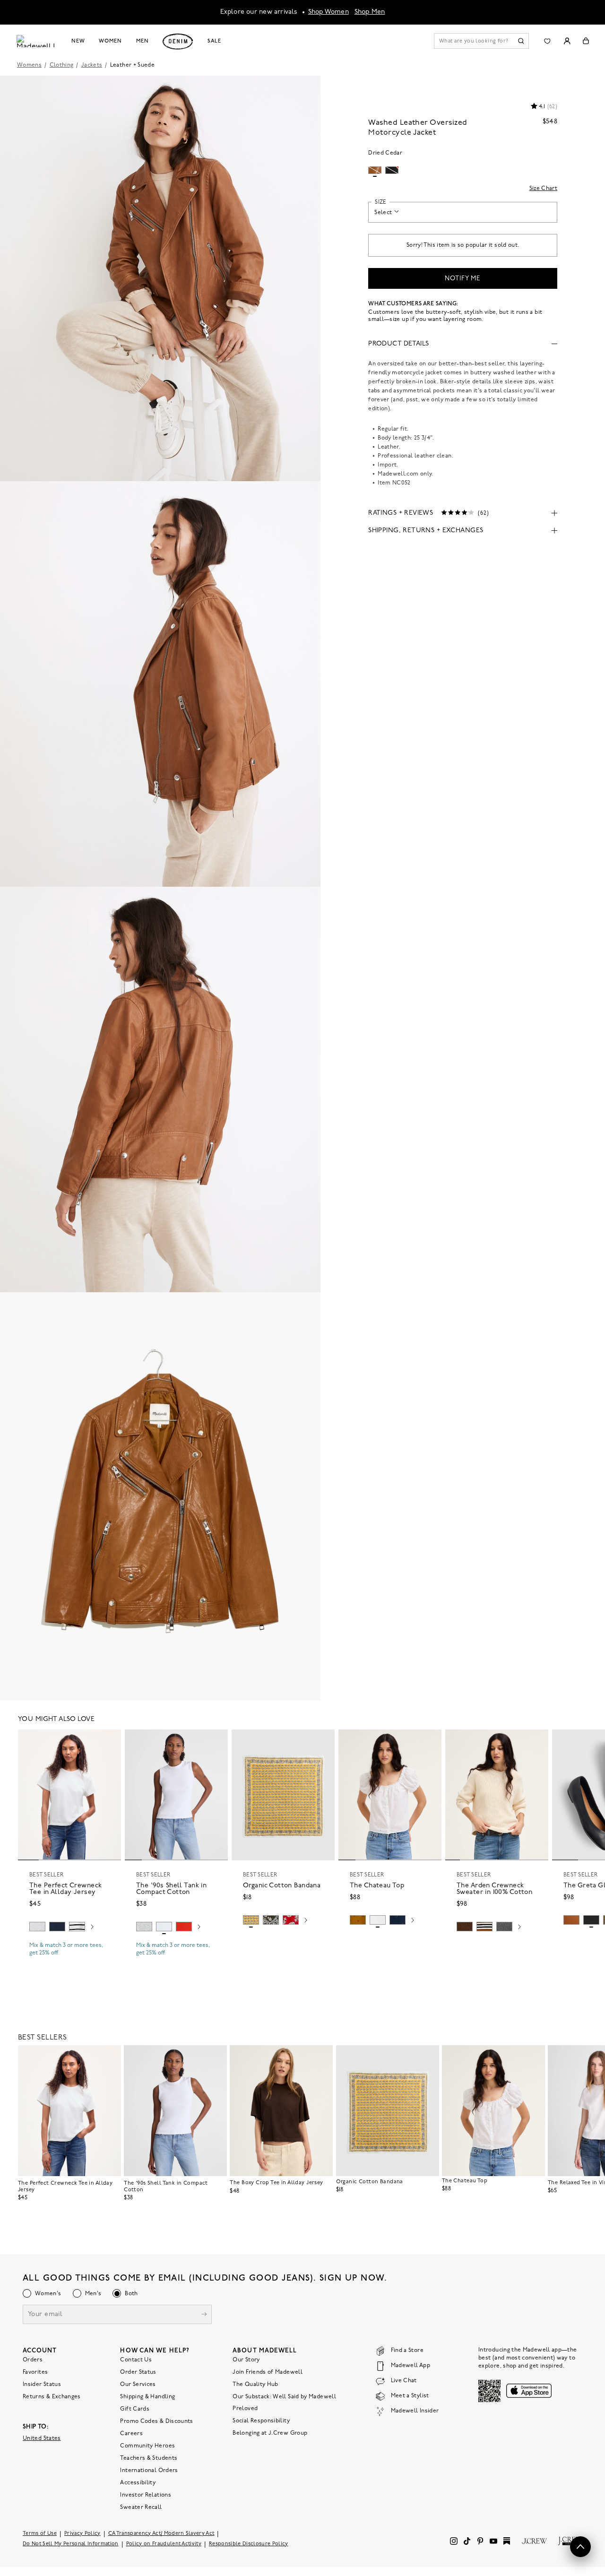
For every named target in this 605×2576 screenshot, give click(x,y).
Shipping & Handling (147, 2397)
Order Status (138, 2372)
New (78, 41)
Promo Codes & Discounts (156, 2421)
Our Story (246, 2360)
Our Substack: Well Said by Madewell (284, 2397)
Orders (33, 2360)
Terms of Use (40, 2534)
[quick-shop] (69, 1961)
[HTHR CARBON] (504, 1927)
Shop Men (370, 12)
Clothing (62, 65)
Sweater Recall (141, 2507)
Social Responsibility (261, 2421)
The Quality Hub (255, 2385)
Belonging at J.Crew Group (270, 2433)
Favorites (35, 2372)
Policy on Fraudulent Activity (164, 2544)
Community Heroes (147, 2446)
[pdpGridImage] (160, 278)
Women (110, 41)
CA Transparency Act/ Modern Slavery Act (161, 2534)
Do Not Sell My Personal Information (71, 2544)
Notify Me (463, 279)
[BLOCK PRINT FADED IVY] (271, 1920)
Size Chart (544, 189)
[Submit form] (204, 2315)
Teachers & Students (149, 2458)
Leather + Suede (132, 65)
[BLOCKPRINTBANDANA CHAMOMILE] (251, 1920)
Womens (29, 65)
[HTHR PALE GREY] (37, 1927)
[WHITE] (77, 1927)
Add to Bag (283, 1942)
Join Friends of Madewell (268, 2372)
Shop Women (328, 12)
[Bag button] (586, 41)
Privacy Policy (82, 2534)
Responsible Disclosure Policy (249, 2544)
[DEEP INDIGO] (57, 1927)
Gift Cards (135, 2409)
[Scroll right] (92, 1928)
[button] (110, 1741)
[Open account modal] (567, 41)
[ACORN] (358, 1920)
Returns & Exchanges (52, 2397)
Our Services (138, 2385)
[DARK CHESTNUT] (465, 1927)
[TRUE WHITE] (378, 1920)
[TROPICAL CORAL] (291, 1920)
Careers (131, 2434)
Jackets (92, 65)
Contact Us (136, 2360)
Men (143, 41)
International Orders (149, 2471)
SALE (214, 41)
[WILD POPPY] (184, 1927)
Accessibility (138, 2483)
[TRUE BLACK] (591, 1920)
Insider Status (42, 2385)
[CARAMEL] (571, 1920)
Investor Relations (145, 2495)
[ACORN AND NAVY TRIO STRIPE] (484, 1927)
